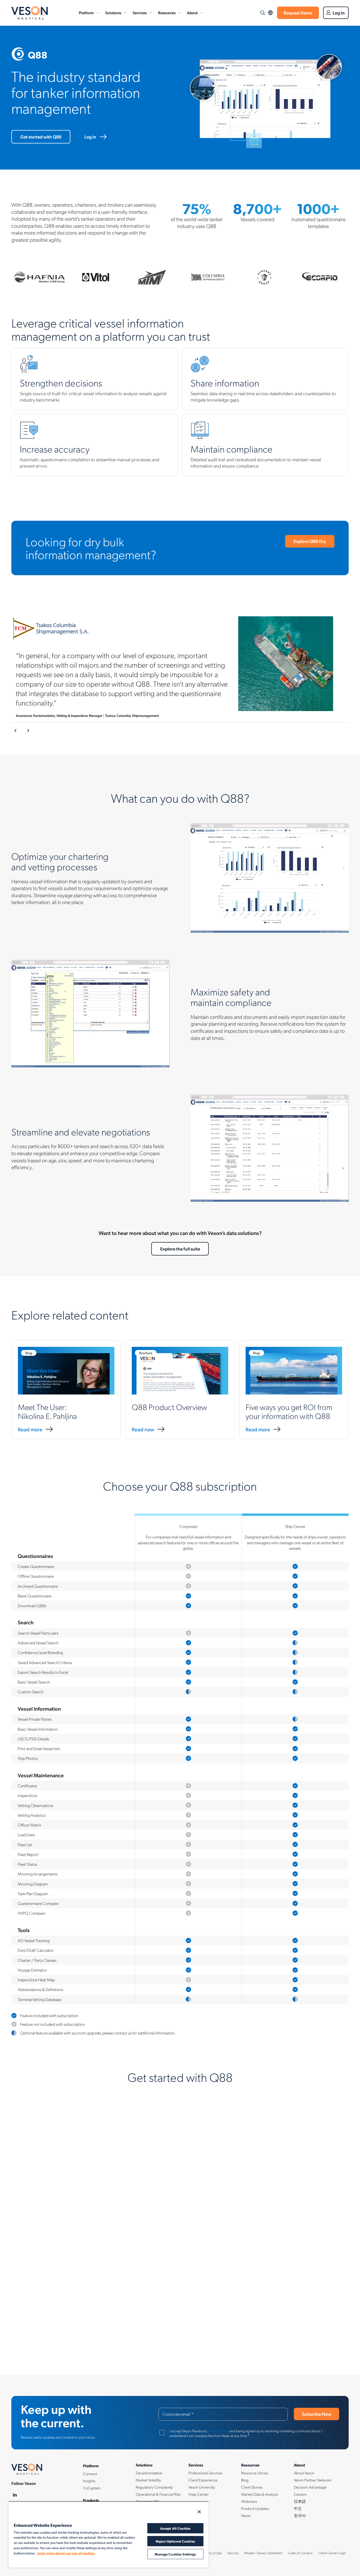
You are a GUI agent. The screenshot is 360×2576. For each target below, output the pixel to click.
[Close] (199, 2512)
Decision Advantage (310, 2487)
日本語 (300, 2501)
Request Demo (298, 13)
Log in (90, 137)
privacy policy (218, 2431)
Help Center (199, 2494)
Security (233, 2553)
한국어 (300, 2515)
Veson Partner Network (313, 2480)
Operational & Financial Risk (158, 2494)
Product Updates (255, 2508)
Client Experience (203, 2480)
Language (270, 13)
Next (28, 731)
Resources (167, 13)
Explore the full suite (180, 1249)
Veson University (202, 2487)
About (192, 13)
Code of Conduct (300, 2553)
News (246, 2515)
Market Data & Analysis (260, 2494)
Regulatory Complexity (154, 2487)
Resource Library (255, 2473)
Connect (90, 2474)
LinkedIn (15, 2495)
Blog (245, 2480)
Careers (300, 2494)
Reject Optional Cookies (175, 2541)
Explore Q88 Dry (310, 541)
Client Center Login (332, 2553)
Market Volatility (148, 2480)
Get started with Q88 (41, 137)
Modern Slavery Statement (263, 2553)
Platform (86, 13)
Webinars (249, 2501)
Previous (16, 731)
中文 (298, 2508)
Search (262, 13)
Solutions (113, 13)
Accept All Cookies (175, 2528)
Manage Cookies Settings (175, 2554)
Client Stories (252, 2487)
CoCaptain (92, 2488)
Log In (339, 13)
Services (140, 13)
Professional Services (205, 2473)
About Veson (304, 2473)
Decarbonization (149, 2473)
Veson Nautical (30, 13)
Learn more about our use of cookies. (66, 2553)
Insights (89, 2481)
